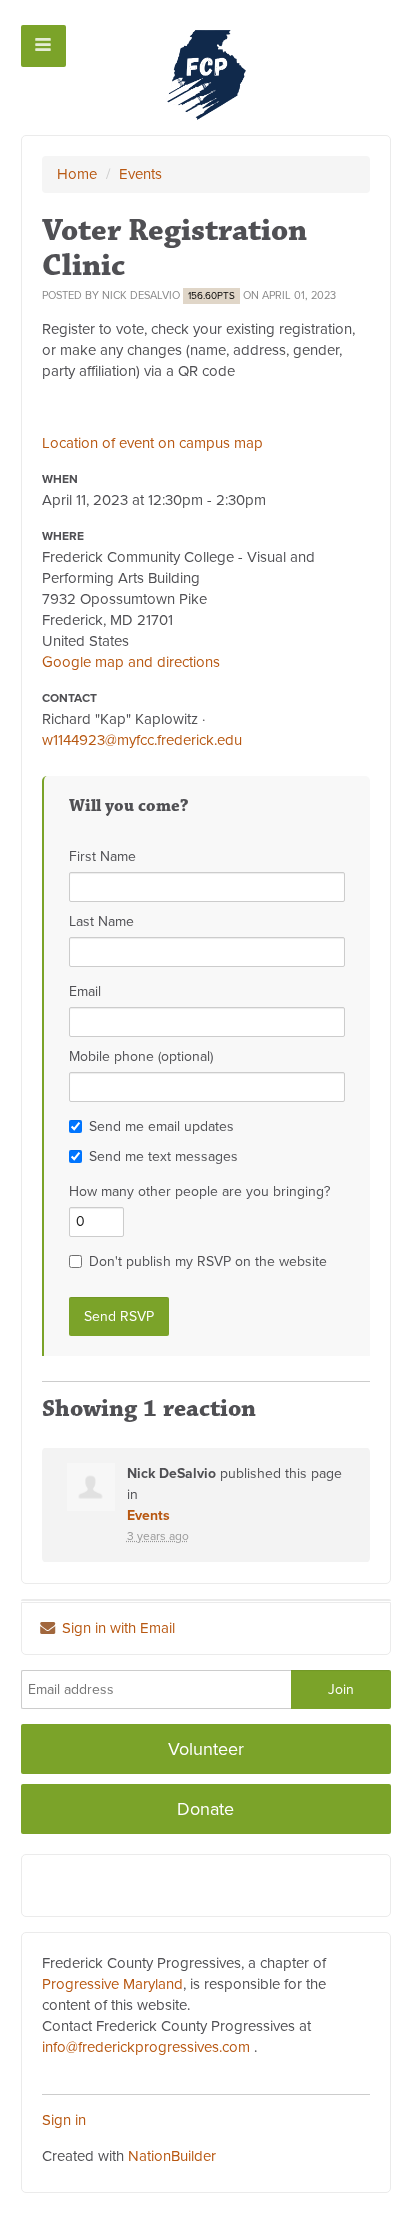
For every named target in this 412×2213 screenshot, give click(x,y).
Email (85, 991)
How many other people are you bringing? (199, 1191)
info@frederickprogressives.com (146, 2047)
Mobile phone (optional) (141, 1056)
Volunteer (206, 1749)
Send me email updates (161, 1126)
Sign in (64, 2120)
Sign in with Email (116, 1628)
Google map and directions (131, 662)
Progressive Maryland (112, 1984)
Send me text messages (163, 1156)
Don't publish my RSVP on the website (208, 1261)
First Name (102, 856)
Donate (205, 1809)
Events (140, 174)
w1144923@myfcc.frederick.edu (142, 740)
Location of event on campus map (152, 443)
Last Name (101, 921)
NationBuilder (172, 2156)
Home (77, 174)
